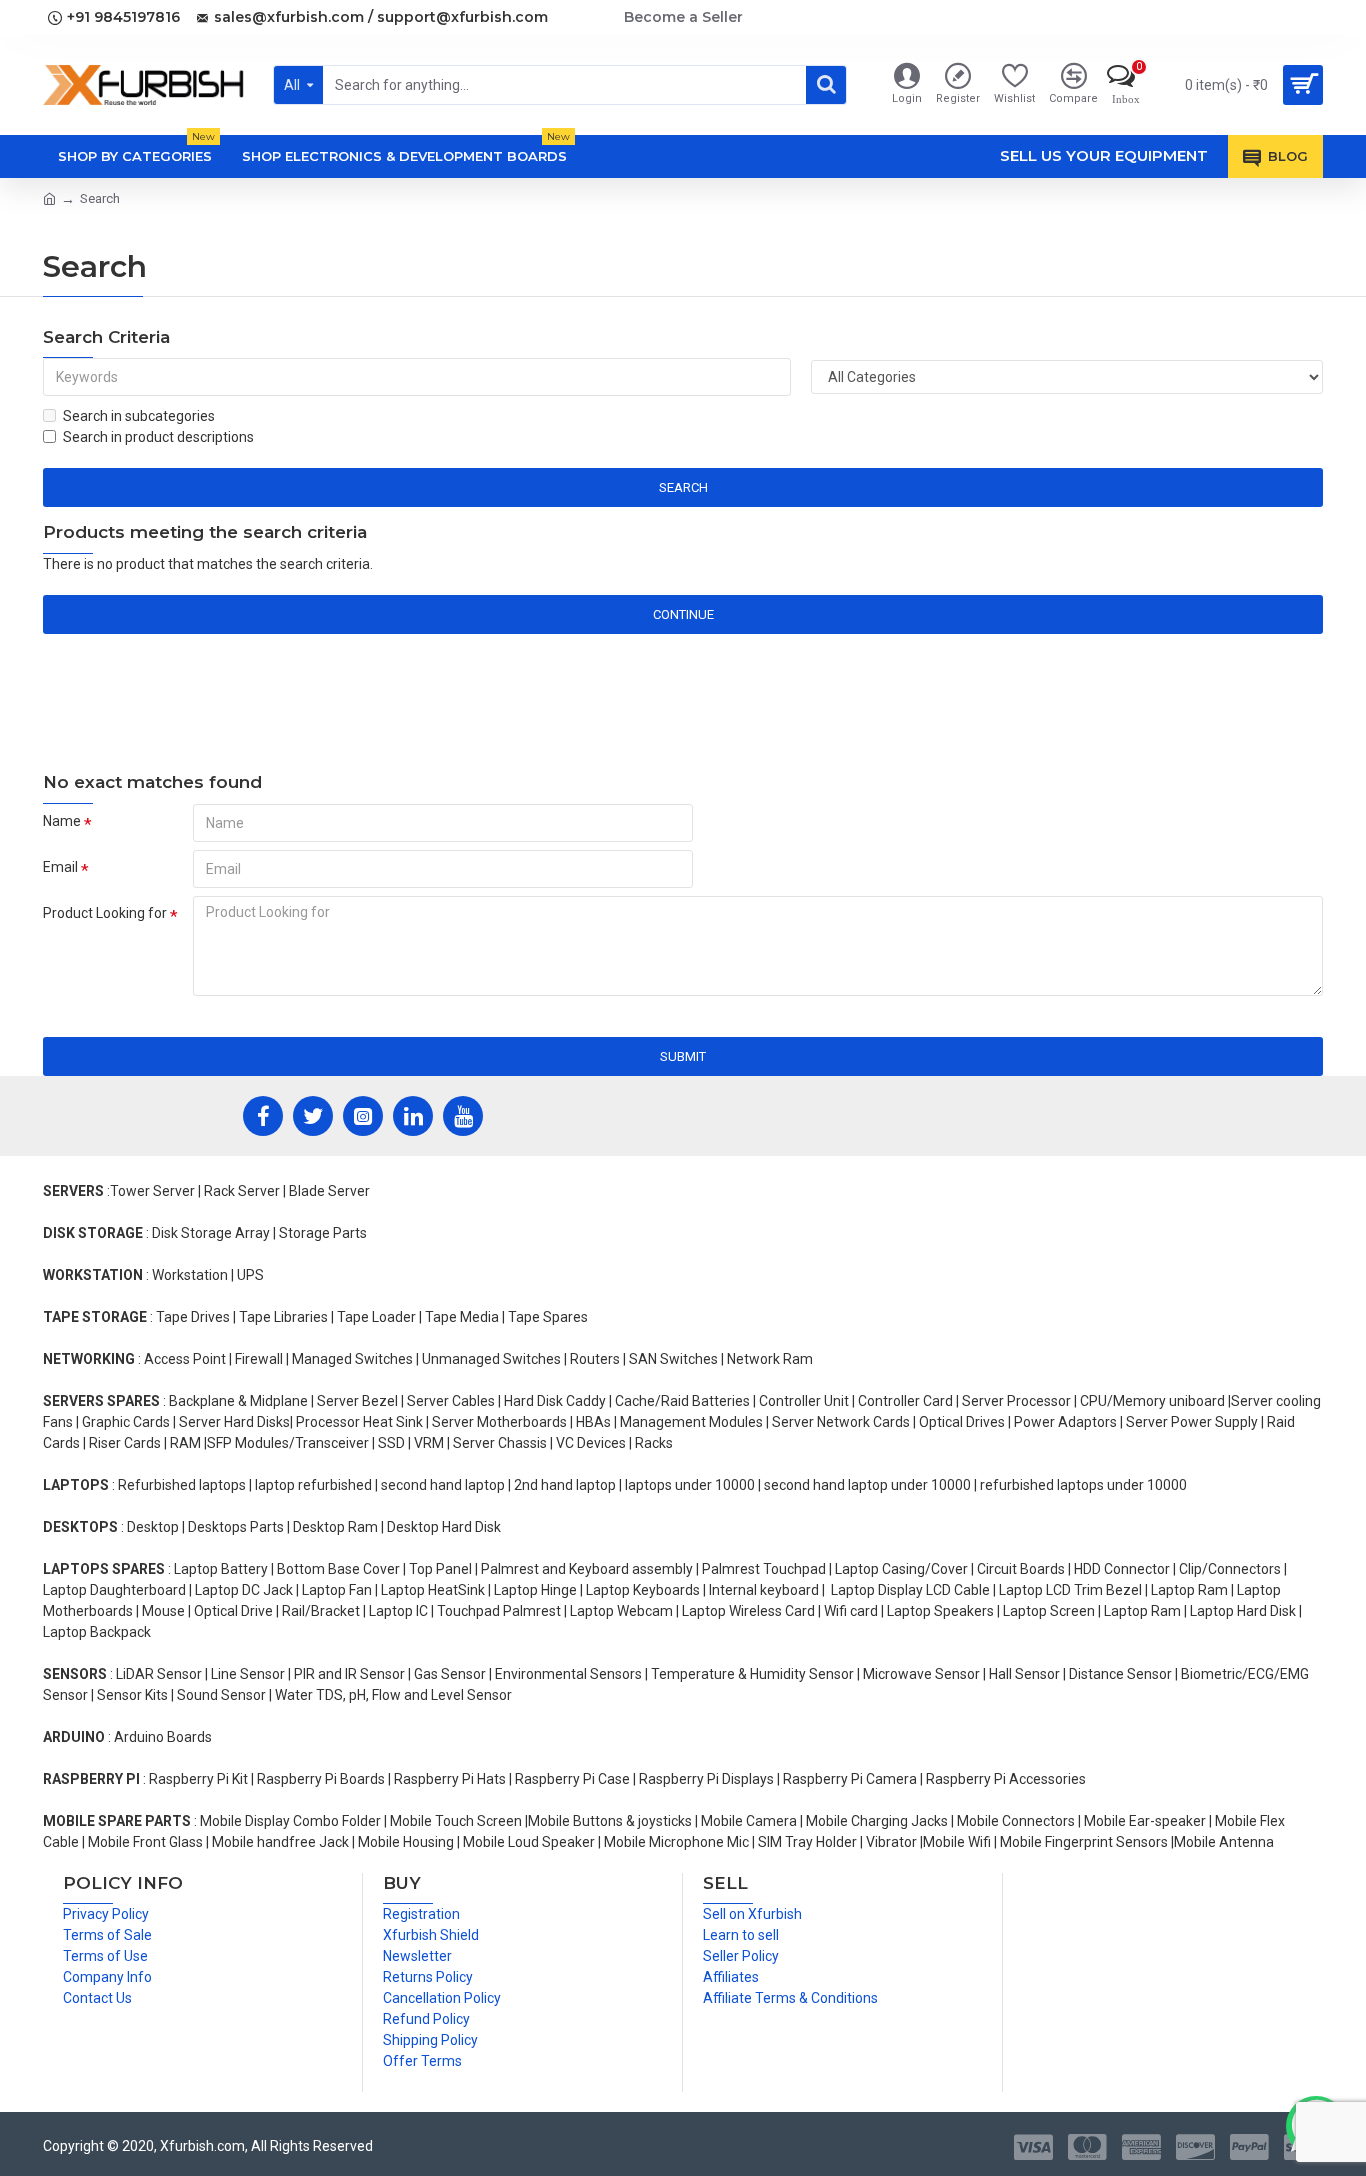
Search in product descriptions (158, 437)
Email (60, 867)
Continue (683, 614)
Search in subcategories (139, 416)
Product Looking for (105, 913)
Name (62, 821)
